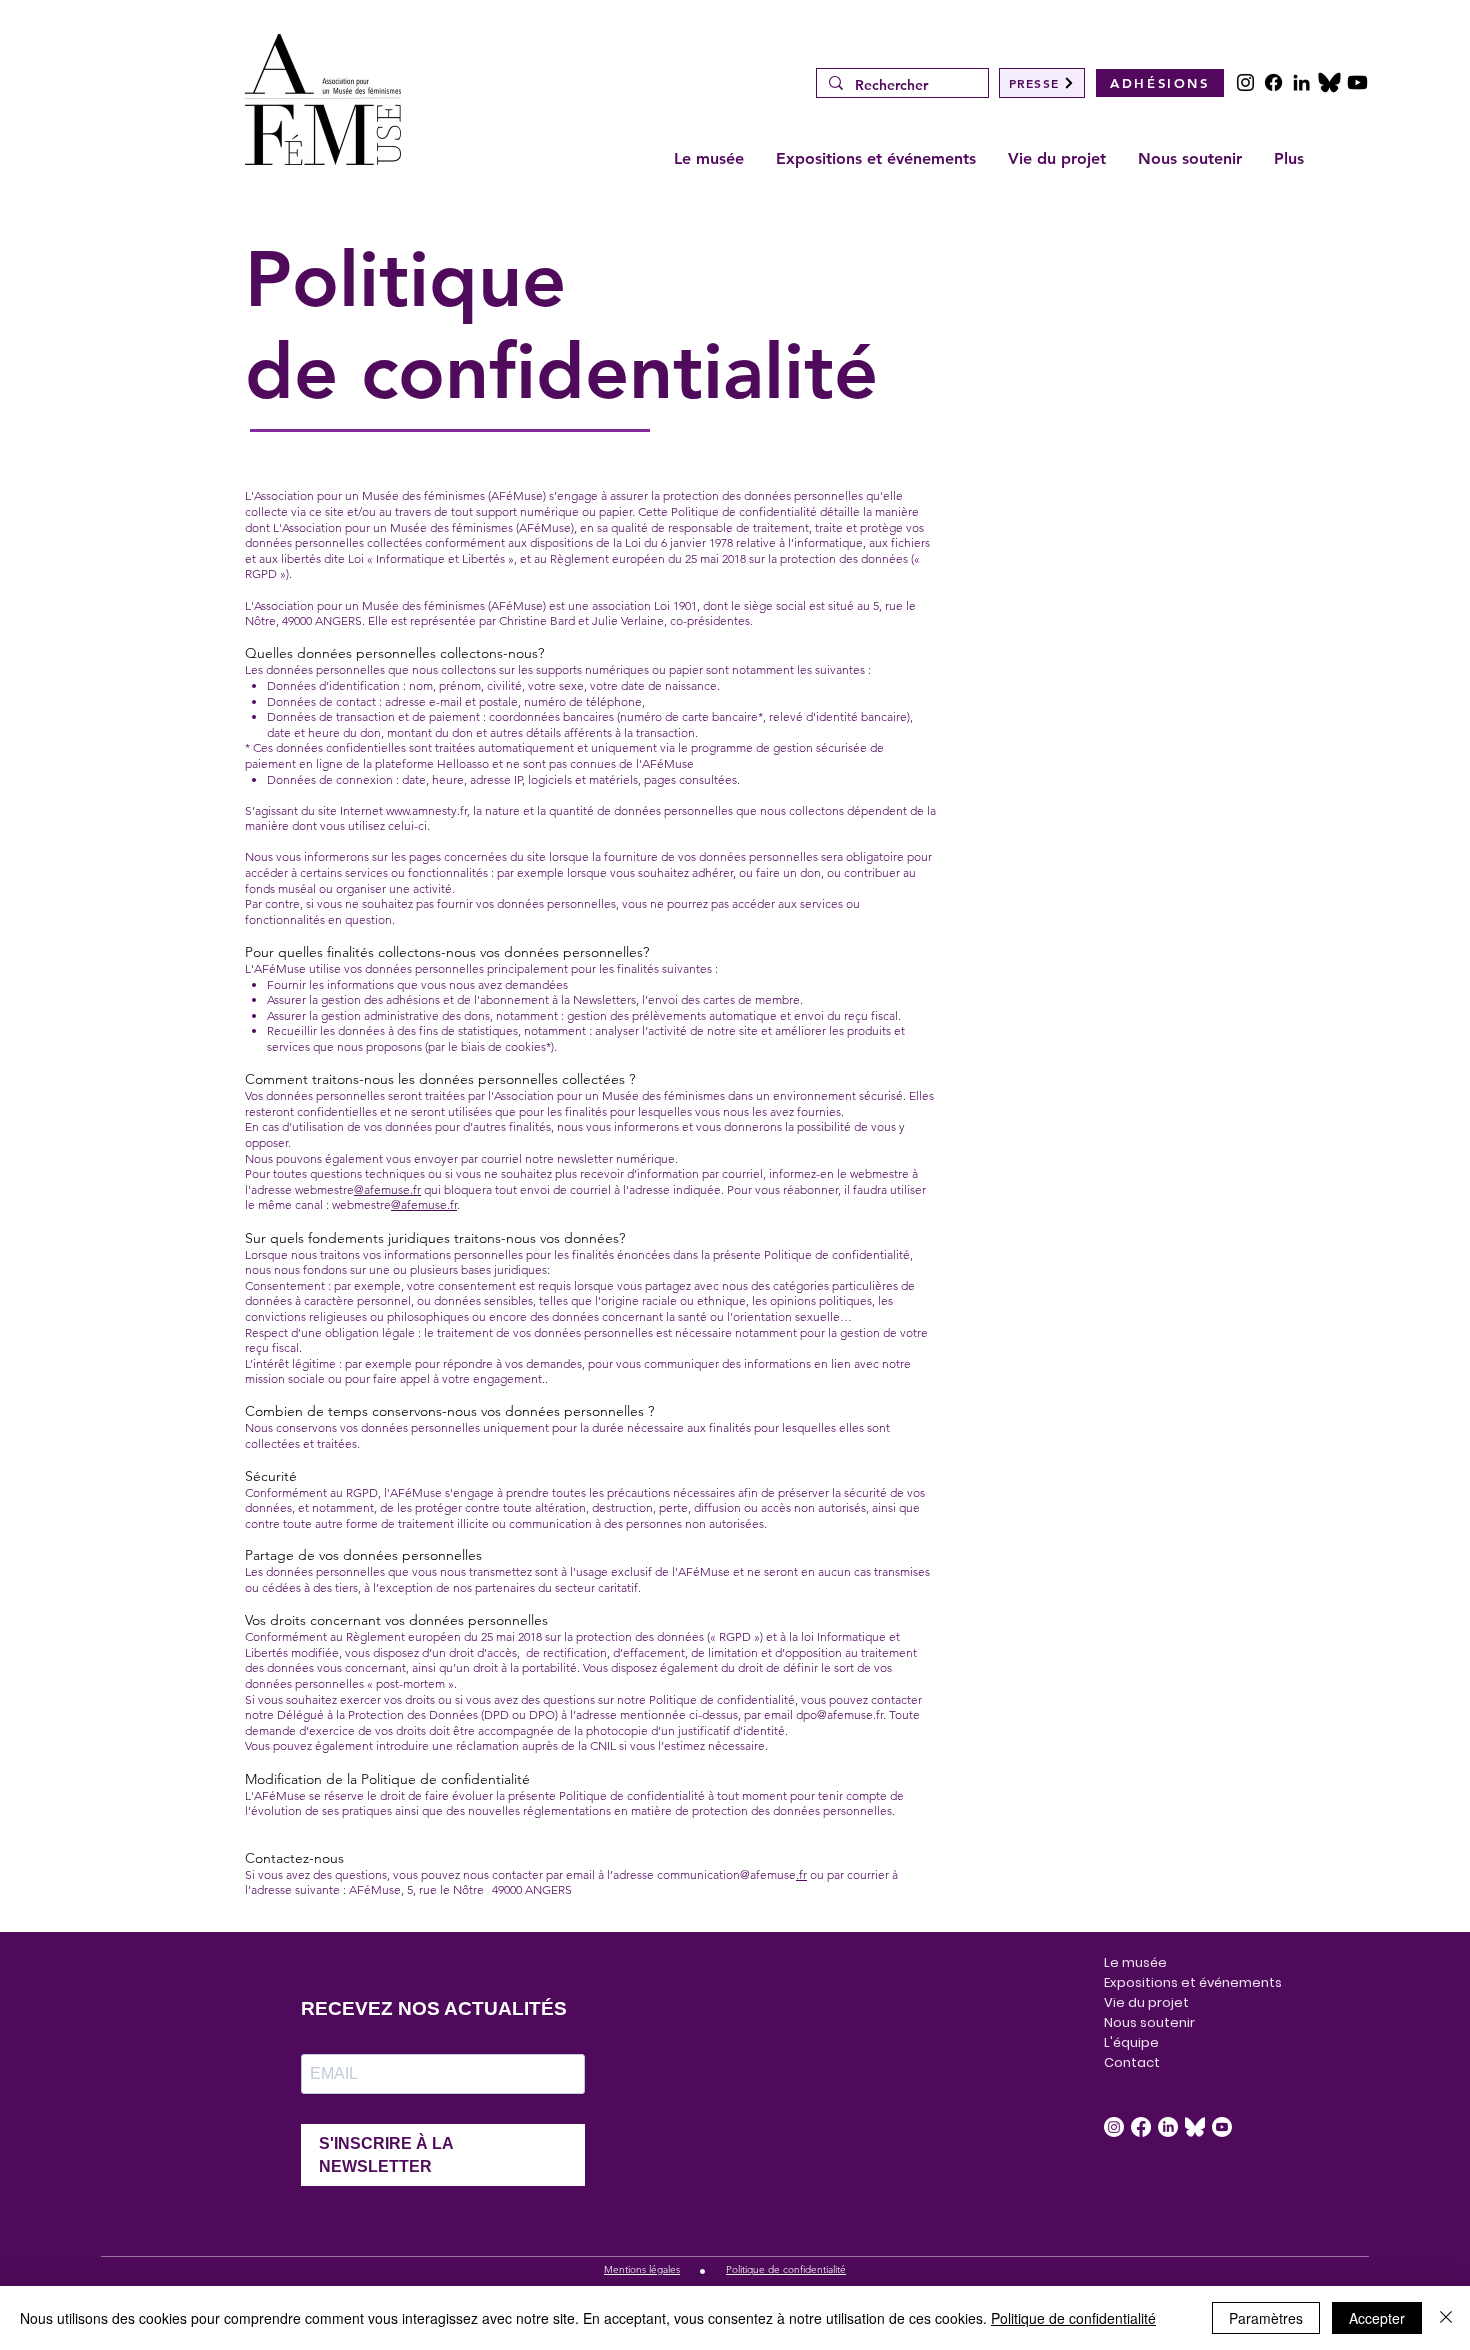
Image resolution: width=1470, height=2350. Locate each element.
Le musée (1135, 1962)
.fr (801, 1874)
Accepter (1377, 2318)
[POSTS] (1329, 82)
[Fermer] (1446, 2318)
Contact (1132, 2062)
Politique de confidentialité (1073, 2318)
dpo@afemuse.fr (839, 1714)
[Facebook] (1273, 82)
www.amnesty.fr (426, 810)
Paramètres (1266, 2318)
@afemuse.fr (387, 1189)
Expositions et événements (1158, 1982)
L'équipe (1131, 2042)
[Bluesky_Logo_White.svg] (1195, 2127)
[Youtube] (1357, 82)
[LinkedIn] (1301, 82)
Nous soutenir (1149, 2022)
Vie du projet (1146, 2002)
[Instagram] (1245, 82)
